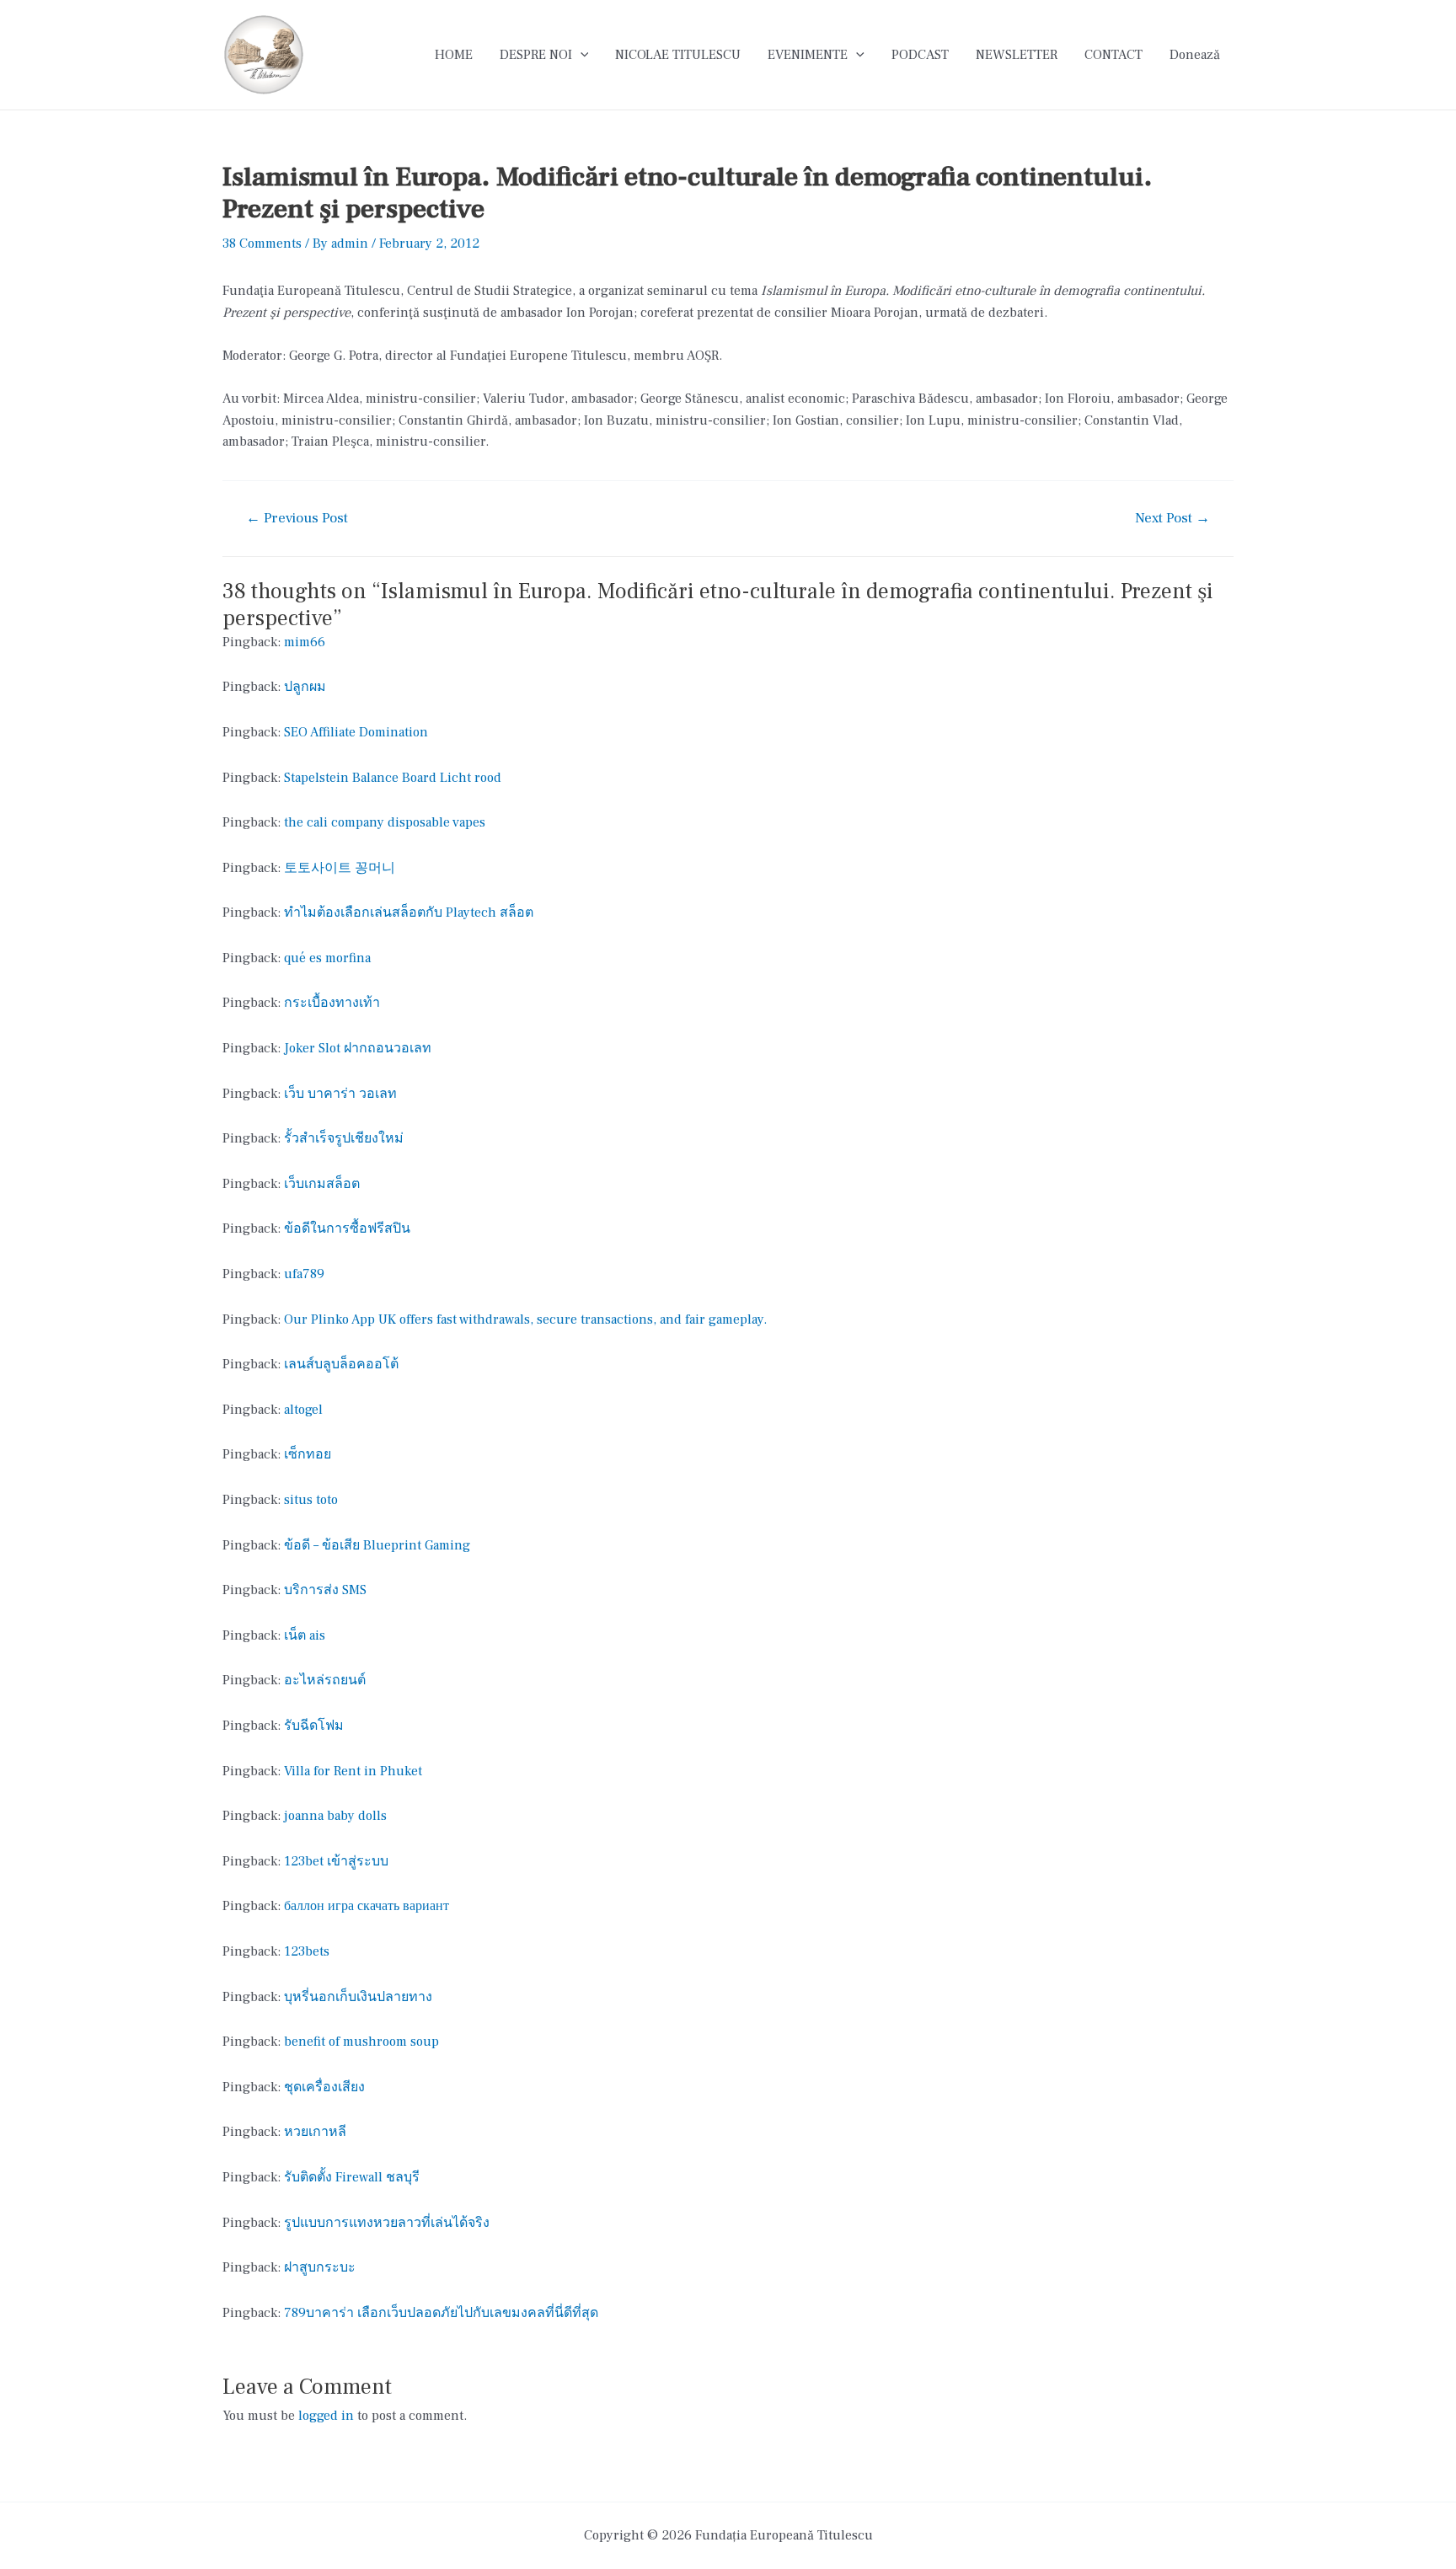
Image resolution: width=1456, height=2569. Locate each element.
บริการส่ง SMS (325, 1590)
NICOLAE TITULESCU (678, 55)
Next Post (1172, 519)
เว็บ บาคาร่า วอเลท (340, 1094)
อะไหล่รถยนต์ (325, 1680)
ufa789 (304, 1274)
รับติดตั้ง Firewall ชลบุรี (352, 2177)
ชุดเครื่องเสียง (324, 2087)
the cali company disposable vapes (385, 822)
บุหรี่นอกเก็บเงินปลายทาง (358, 1997)
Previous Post (297, 519)
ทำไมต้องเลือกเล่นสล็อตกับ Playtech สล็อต (409, 913)
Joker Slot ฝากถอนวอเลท (358, 1048)
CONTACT (1113, 55)
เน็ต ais (305, 1635)
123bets (307, 1951)
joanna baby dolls (335, 1816)
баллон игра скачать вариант (367, 1906)
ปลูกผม (305, 687)
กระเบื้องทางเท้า (332, 1003)
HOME (454, 55)
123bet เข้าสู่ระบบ (336, 1861)
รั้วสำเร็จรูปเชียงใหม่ (344, 1138)
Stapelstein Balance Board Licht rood (393, 778)
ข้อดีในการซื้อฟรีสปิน (347, 1228)
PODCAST (920, 55)
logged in (326, 2416)
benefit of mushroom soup (361, 2042)
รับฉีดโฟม (314, 1726)
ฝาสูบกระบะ (320, 2267)
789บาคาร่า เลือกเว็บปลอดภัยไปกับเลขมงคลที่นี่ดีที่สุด (441, 2313)
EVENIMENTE (808, 55)
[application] (581, 55)
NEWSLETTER (1017, 55)
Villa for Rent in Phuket (353, 1771)
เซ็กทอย (308, 1454)
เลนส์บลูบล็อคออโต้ (341, 1364)
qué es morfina (327, 958)
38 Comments (262, 244)
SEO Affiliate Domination (356, 732)
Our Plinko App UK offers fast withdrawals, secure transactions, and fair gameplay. (525, 1319)
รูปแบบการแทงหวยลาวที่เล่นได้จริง (387, 2223)
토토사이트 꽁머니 (340, 868)
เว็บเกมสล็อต (322, 1184)
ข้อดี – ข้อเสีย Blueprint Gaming (377, 1545)
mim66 (305, 642)
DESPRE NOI (536, 55)
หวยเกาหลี (315, 2132)
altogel (303, 1410)
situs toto (311, 1500)
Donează (1195, 55)
